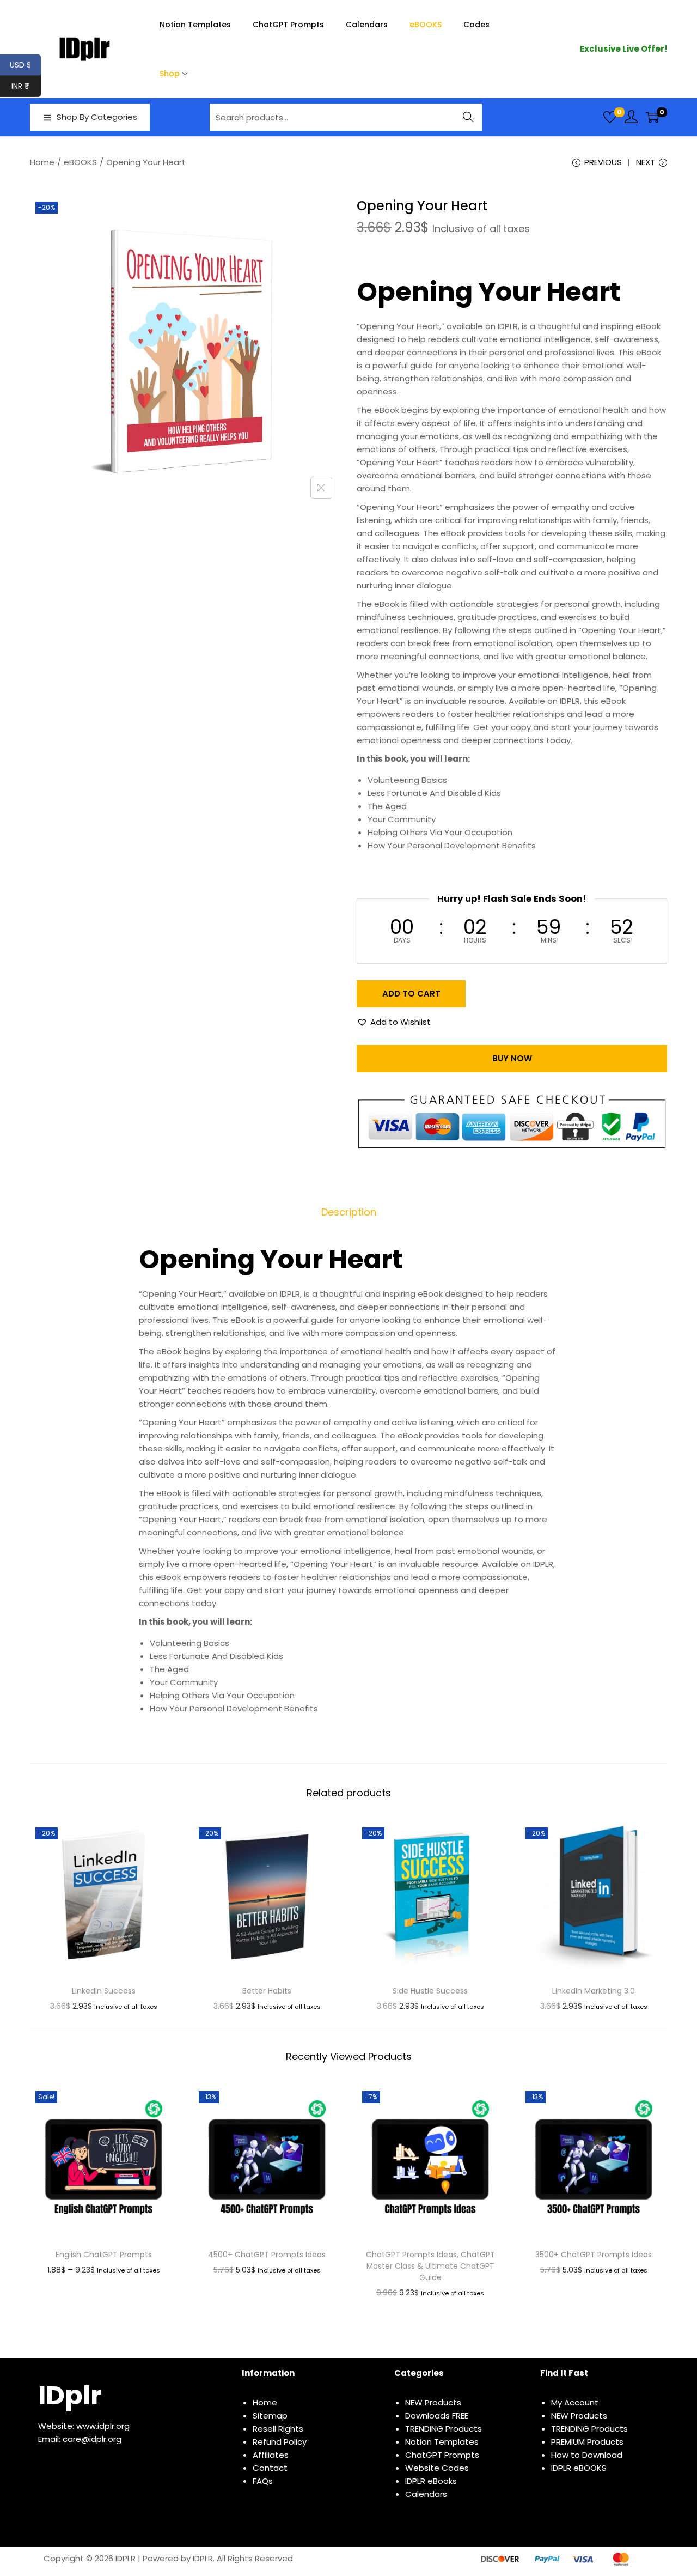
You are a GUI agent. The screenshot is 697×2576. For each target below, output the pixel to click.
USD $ (25, 65)
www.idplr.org (103, 2426)
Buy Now (512, 1058)
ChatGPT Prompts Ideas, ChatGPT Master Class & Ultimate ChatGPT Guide (430, 2266)
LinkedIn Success (104, 1991)
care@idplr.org (92, 2439)
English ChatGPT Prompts (104, 2255)
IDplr (70, 2395)
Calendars (426, 2494)
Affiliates (271, 2455)
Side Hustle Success (430, 1991)
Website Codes (437, 2468)
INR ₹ (26, 86)
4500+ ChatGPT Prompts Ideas (267, 2255)
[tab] (349, 1212)
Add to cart (411, 994)
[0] (610, 117)
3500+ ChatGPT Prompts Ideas (594, 2255)
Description (349, 1212)
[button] (394, 1022)
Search (469, 117)
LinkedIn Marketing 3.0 (594, 1991)
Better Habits (267, 1991)
